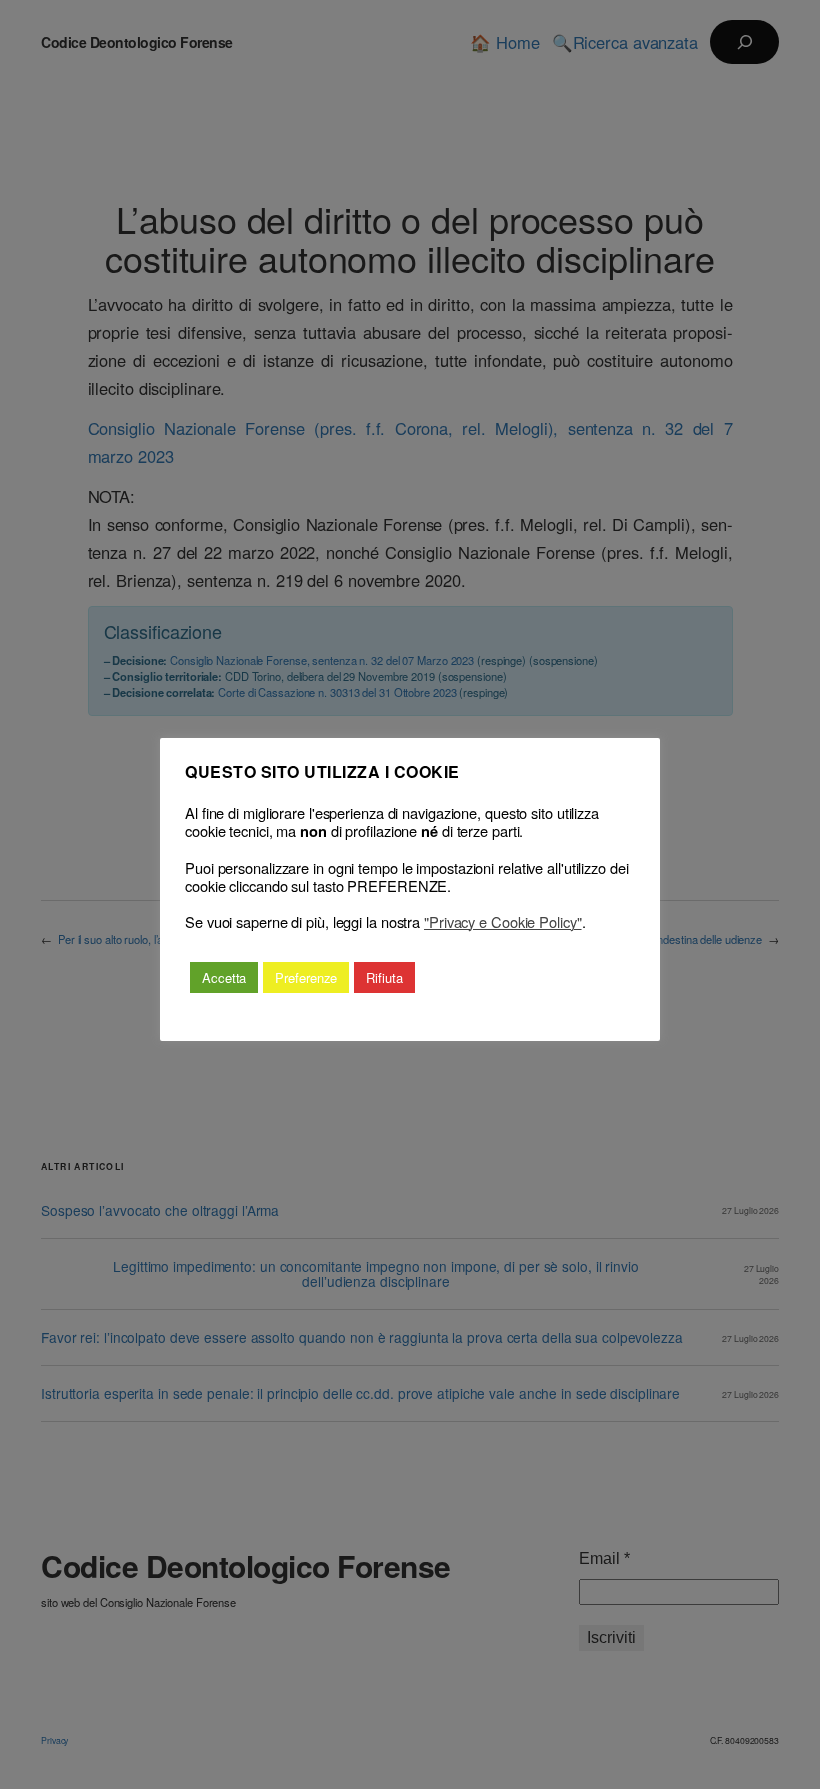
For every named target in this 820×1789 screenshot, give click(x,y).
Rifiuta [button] (384, 977)
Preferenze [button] (306, 977)
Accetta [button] (224, 977)
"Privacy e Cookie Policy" (503, 922)
